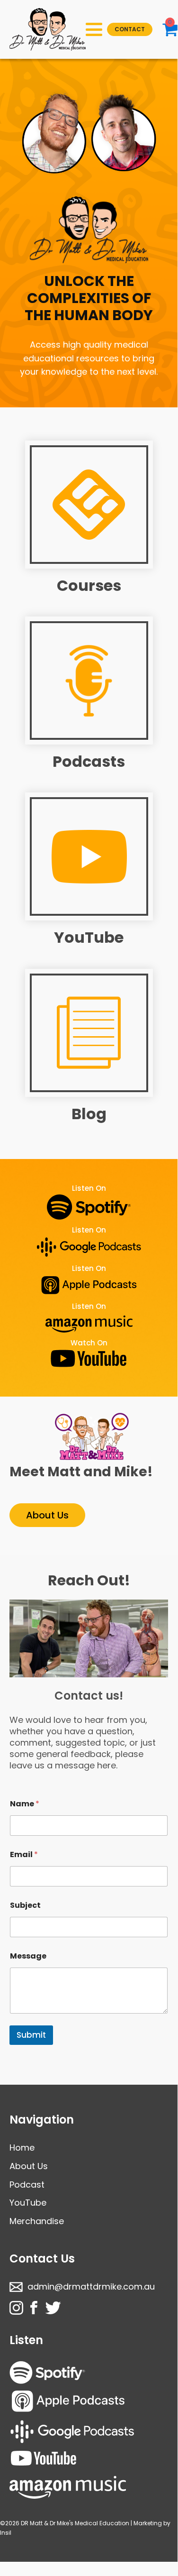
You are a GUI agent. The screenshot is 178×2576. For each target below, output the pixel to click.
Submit (31, 2035)
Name (25, 1804)
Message (28, 1956)
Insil (6, 2533)
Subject (25, 1905)
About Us (47, 1515)
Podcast (27, 2185)
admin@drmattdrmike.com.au (91, 2286)
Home (22, 2148)
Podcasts (89, 761)
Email (24, 1854)
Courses (89, 585)
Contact (130, 29)
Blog (89, 1114)
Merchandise (37, 2221)
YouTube (89, 937)
